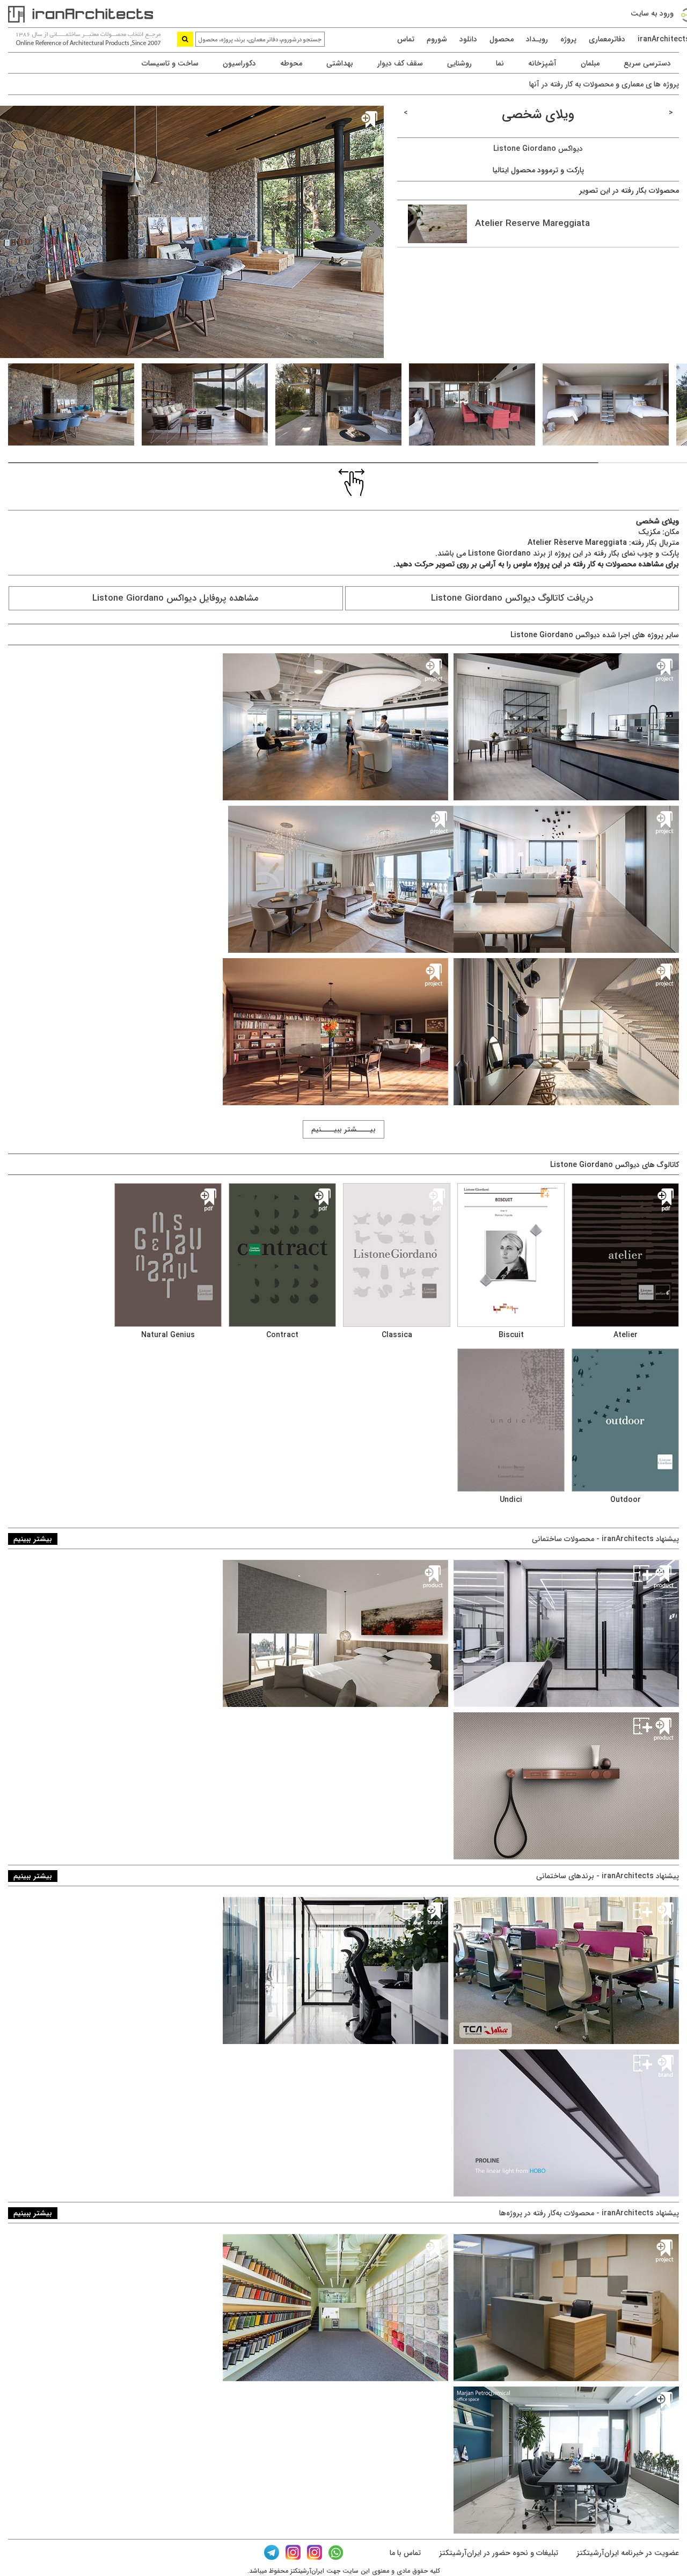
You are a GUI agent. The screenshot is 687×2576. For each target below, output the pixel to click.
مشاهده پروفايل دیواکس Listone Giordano (176, 598)
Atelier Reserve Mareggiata (528, 224)
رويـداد (537, 39)
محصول (502, 39)
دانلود (468, 39)
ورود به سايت (652, 13)
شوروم (437, 39)
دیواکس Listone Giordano (538, 149)
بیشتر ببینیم (33, 1539)
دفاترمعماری (607, 39)
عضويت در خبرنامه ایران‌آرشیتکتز (627, 2553)
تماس (406, 39)
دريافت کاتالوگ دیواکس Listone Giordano (512, 598)
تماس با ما (405, 2553)
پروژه (568, 39)
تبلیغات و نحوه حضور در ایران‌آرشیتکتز (498, 2553)
